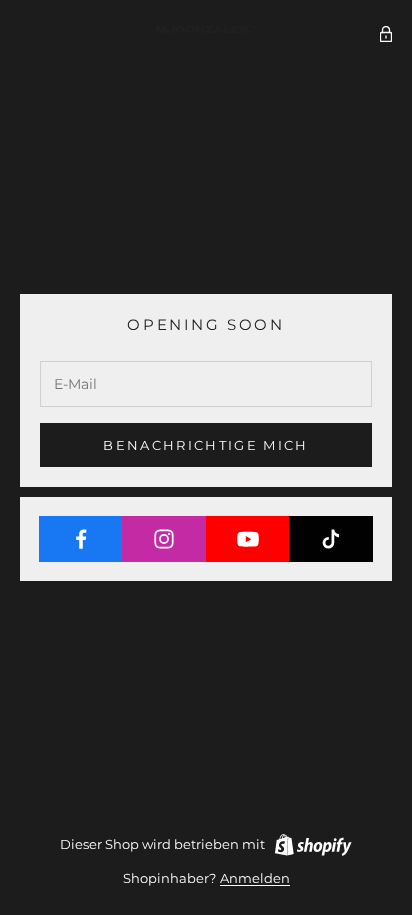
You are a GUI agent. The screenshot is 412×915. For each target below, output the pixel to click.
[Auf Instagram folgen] (164, 539)
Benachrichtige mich (205, 445)
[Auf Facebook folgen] (81, 539)
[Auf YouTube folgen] (248, 539)
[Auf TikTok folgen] (331, 539)
